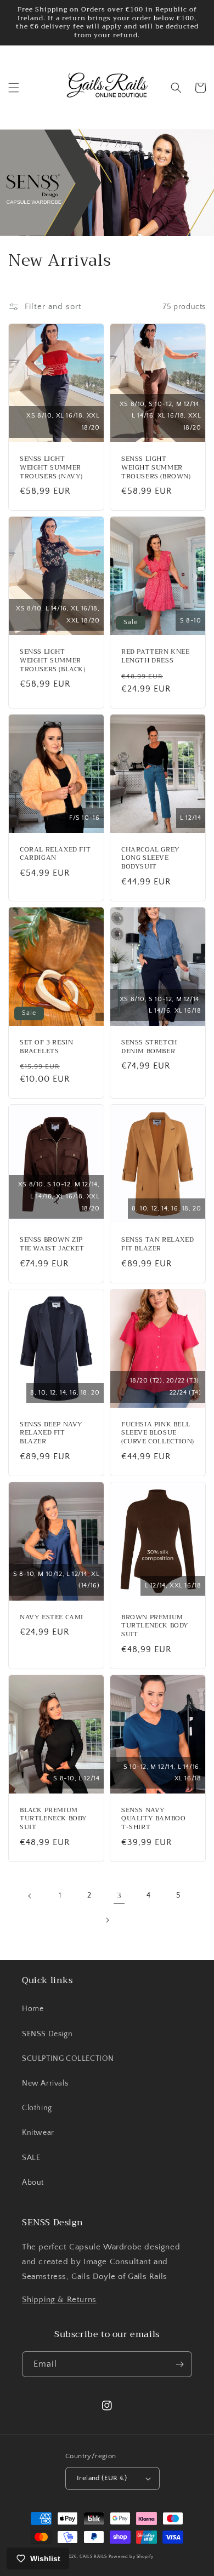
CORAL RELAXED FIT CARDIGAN (55, 854)
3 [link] (119, 1896)
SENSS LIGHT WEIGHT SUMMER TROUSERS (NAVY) (51, 468)
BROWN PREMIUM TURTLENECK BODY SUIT (155, 1626)
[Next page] (107, 1920)
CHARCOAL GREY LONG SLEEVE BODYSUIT (151, 858)
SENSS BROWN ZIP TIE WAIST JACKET (52, 1244)
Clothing (37, 2108)
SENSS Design (47, 2034)
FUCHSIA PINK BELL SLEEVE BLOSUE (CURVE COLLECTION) (158, 1433)
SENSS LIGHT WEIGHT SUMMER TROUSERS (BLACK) (53, 661)
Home (33, 2009)
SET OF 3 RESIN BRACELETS (46, 1047)
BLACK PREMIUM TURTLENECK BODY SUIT (54, 1819)
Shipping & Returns (59, 2300)
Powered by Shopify (131, 2557)
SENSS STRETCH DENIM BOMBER (149, 1047)
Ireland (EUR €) (102, 2478)
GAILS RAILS (93, 2557)
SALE (31, 2158)
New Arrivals (45, 2083)
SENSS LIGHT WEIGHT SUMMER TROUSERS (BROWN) (156, 468)
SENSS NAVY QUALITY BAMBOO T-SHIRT (153, 1819)
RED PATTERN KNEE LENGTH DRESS (156, 656)
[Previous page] (30, 1896)
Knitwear (38, 2133)
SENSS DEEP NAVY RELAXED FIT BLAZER (51, 1433)
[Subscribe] (179, 2364)
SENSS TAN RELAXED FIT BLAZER (157, 1244)
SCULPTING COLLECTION (68, 2059)
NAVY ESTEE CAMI (52, 1618)
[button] (14, 88)
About (33, 2183)
